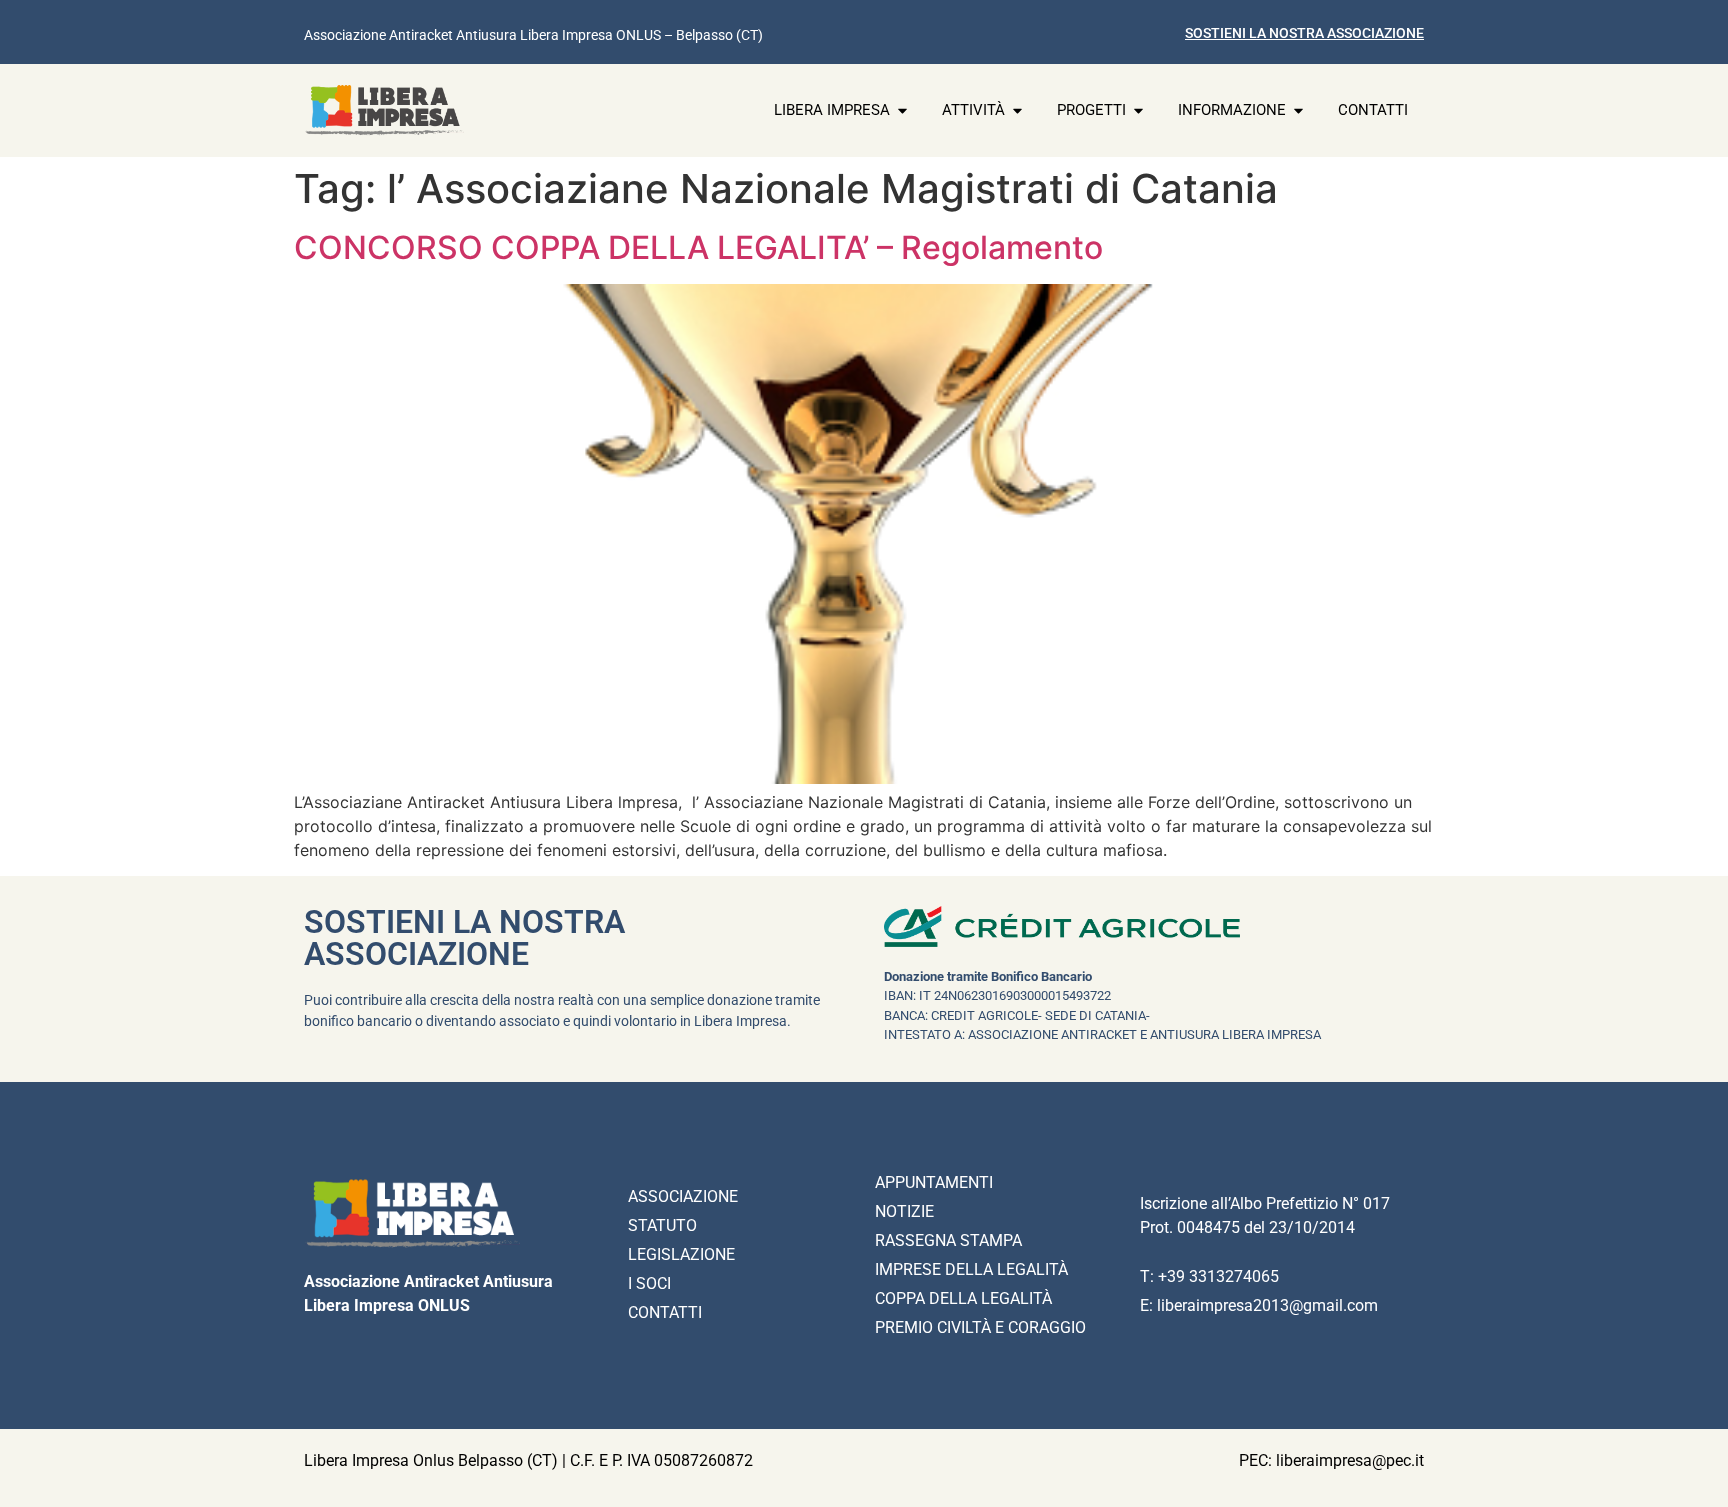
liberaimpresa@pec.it (1350, 1460)
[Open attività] (1017, 110)
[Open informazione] (1298, 110)
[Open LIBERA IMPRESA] (902, 110)
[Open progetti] (1138, 110)
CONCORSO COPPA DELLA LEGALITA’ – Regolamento (698, 247)
